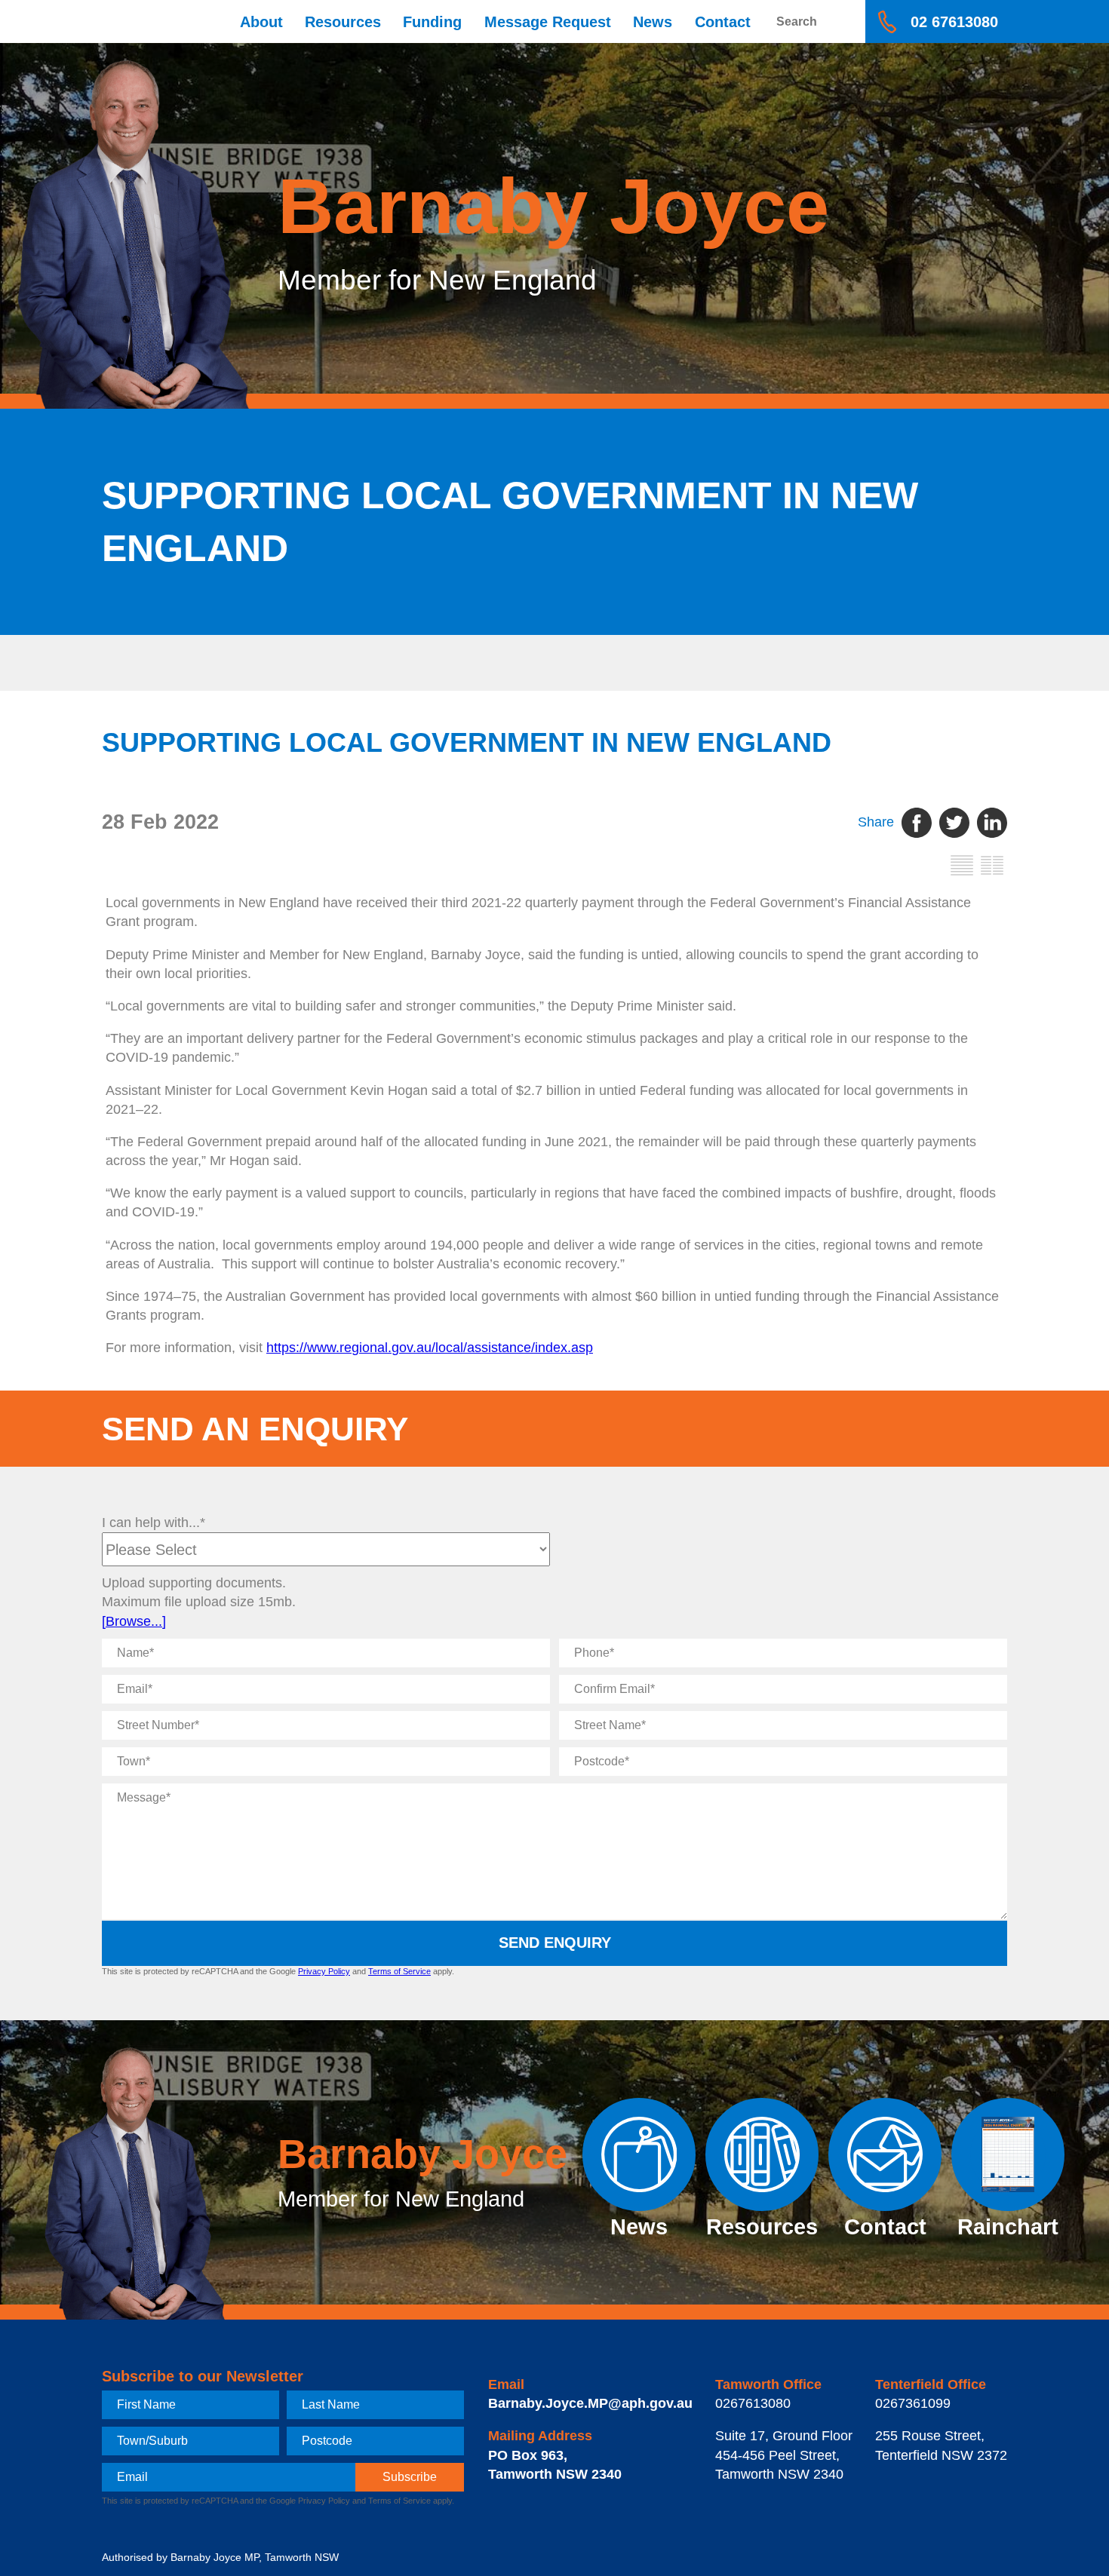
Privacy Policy (324, 1971)
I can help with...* (154, 1523)
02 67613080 (954, 22)
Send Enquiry (555, 1943)
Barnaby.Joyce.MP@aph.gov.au (590, 2403)
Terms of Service (399, 1971)
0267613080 (753, 2403)
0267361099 (913, 2403)
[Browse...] (134, 1621)
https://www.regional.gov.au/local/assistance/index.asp (430, 1348)
